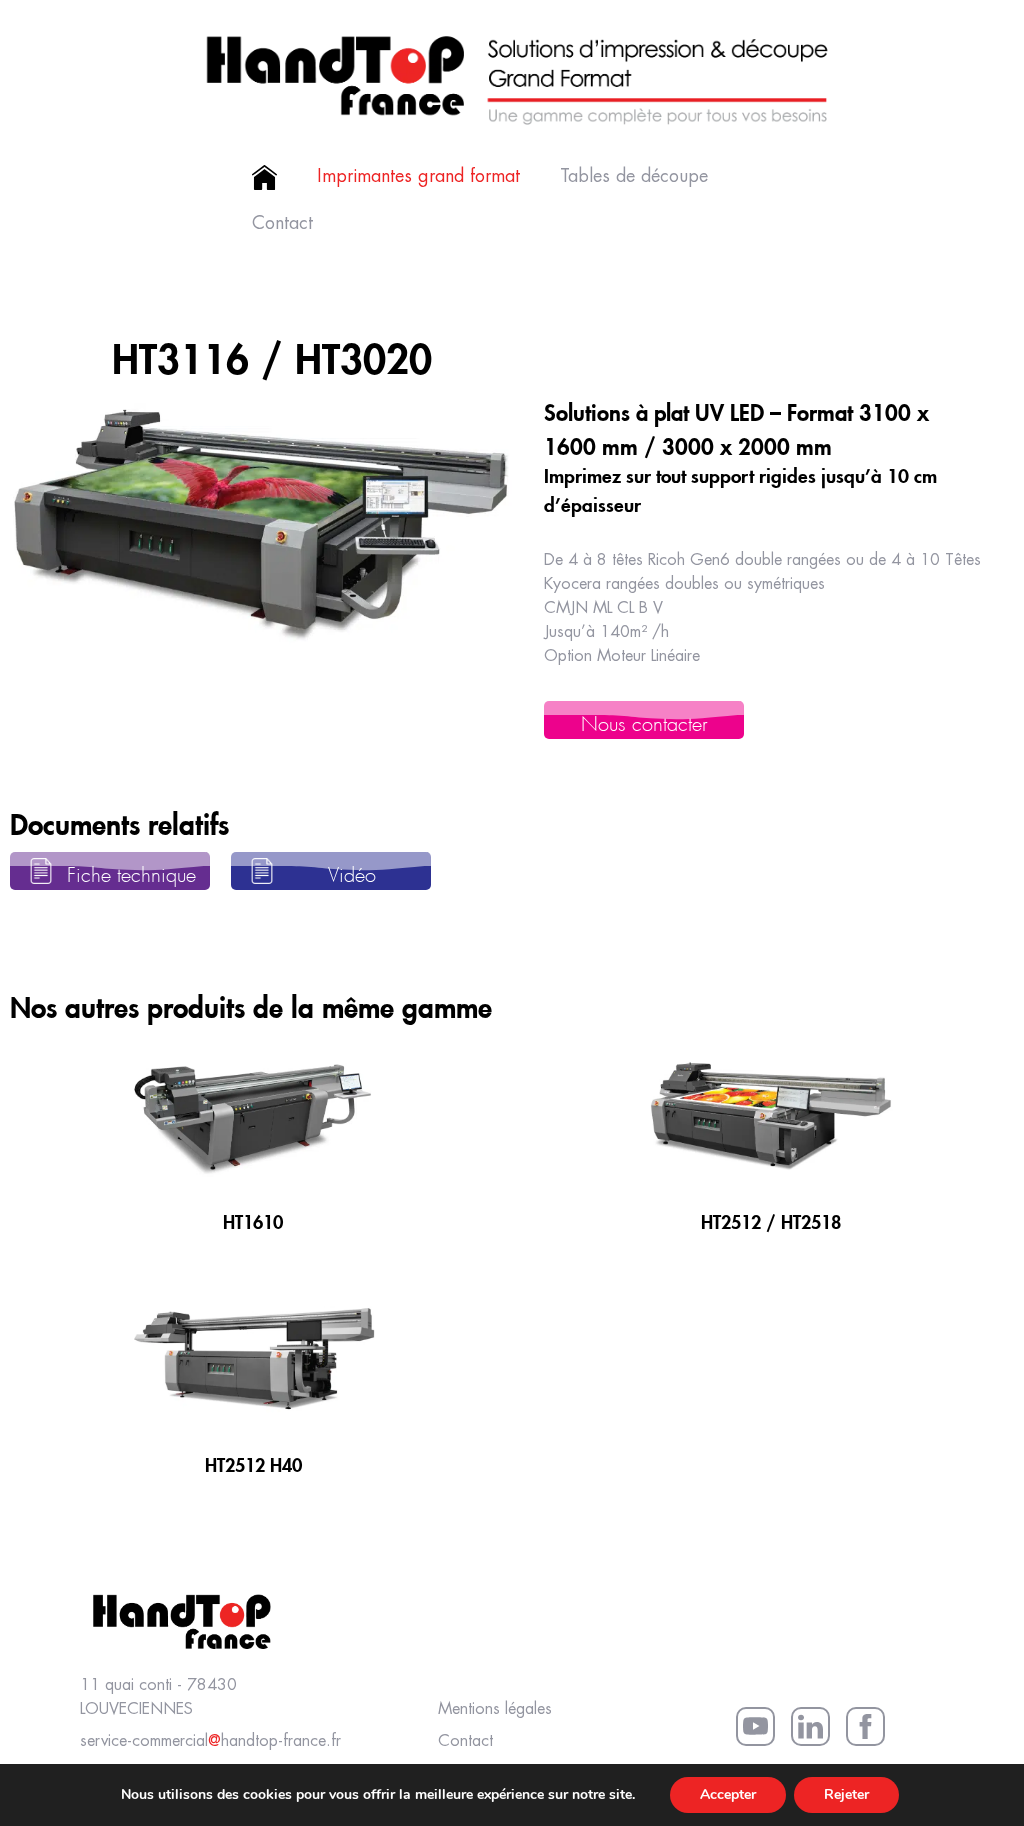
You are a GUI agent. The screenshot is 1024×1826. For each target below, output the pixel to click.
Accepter (728, 1794)
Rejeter (846, 1794)
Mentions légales (495, 1709)
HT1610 (253, 1219)
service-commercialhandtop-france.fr (210, 1741)
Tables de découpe (634, 177)
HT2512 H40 (253, 1462)
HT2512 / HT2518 (771, 1219)
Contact (282, 224)
